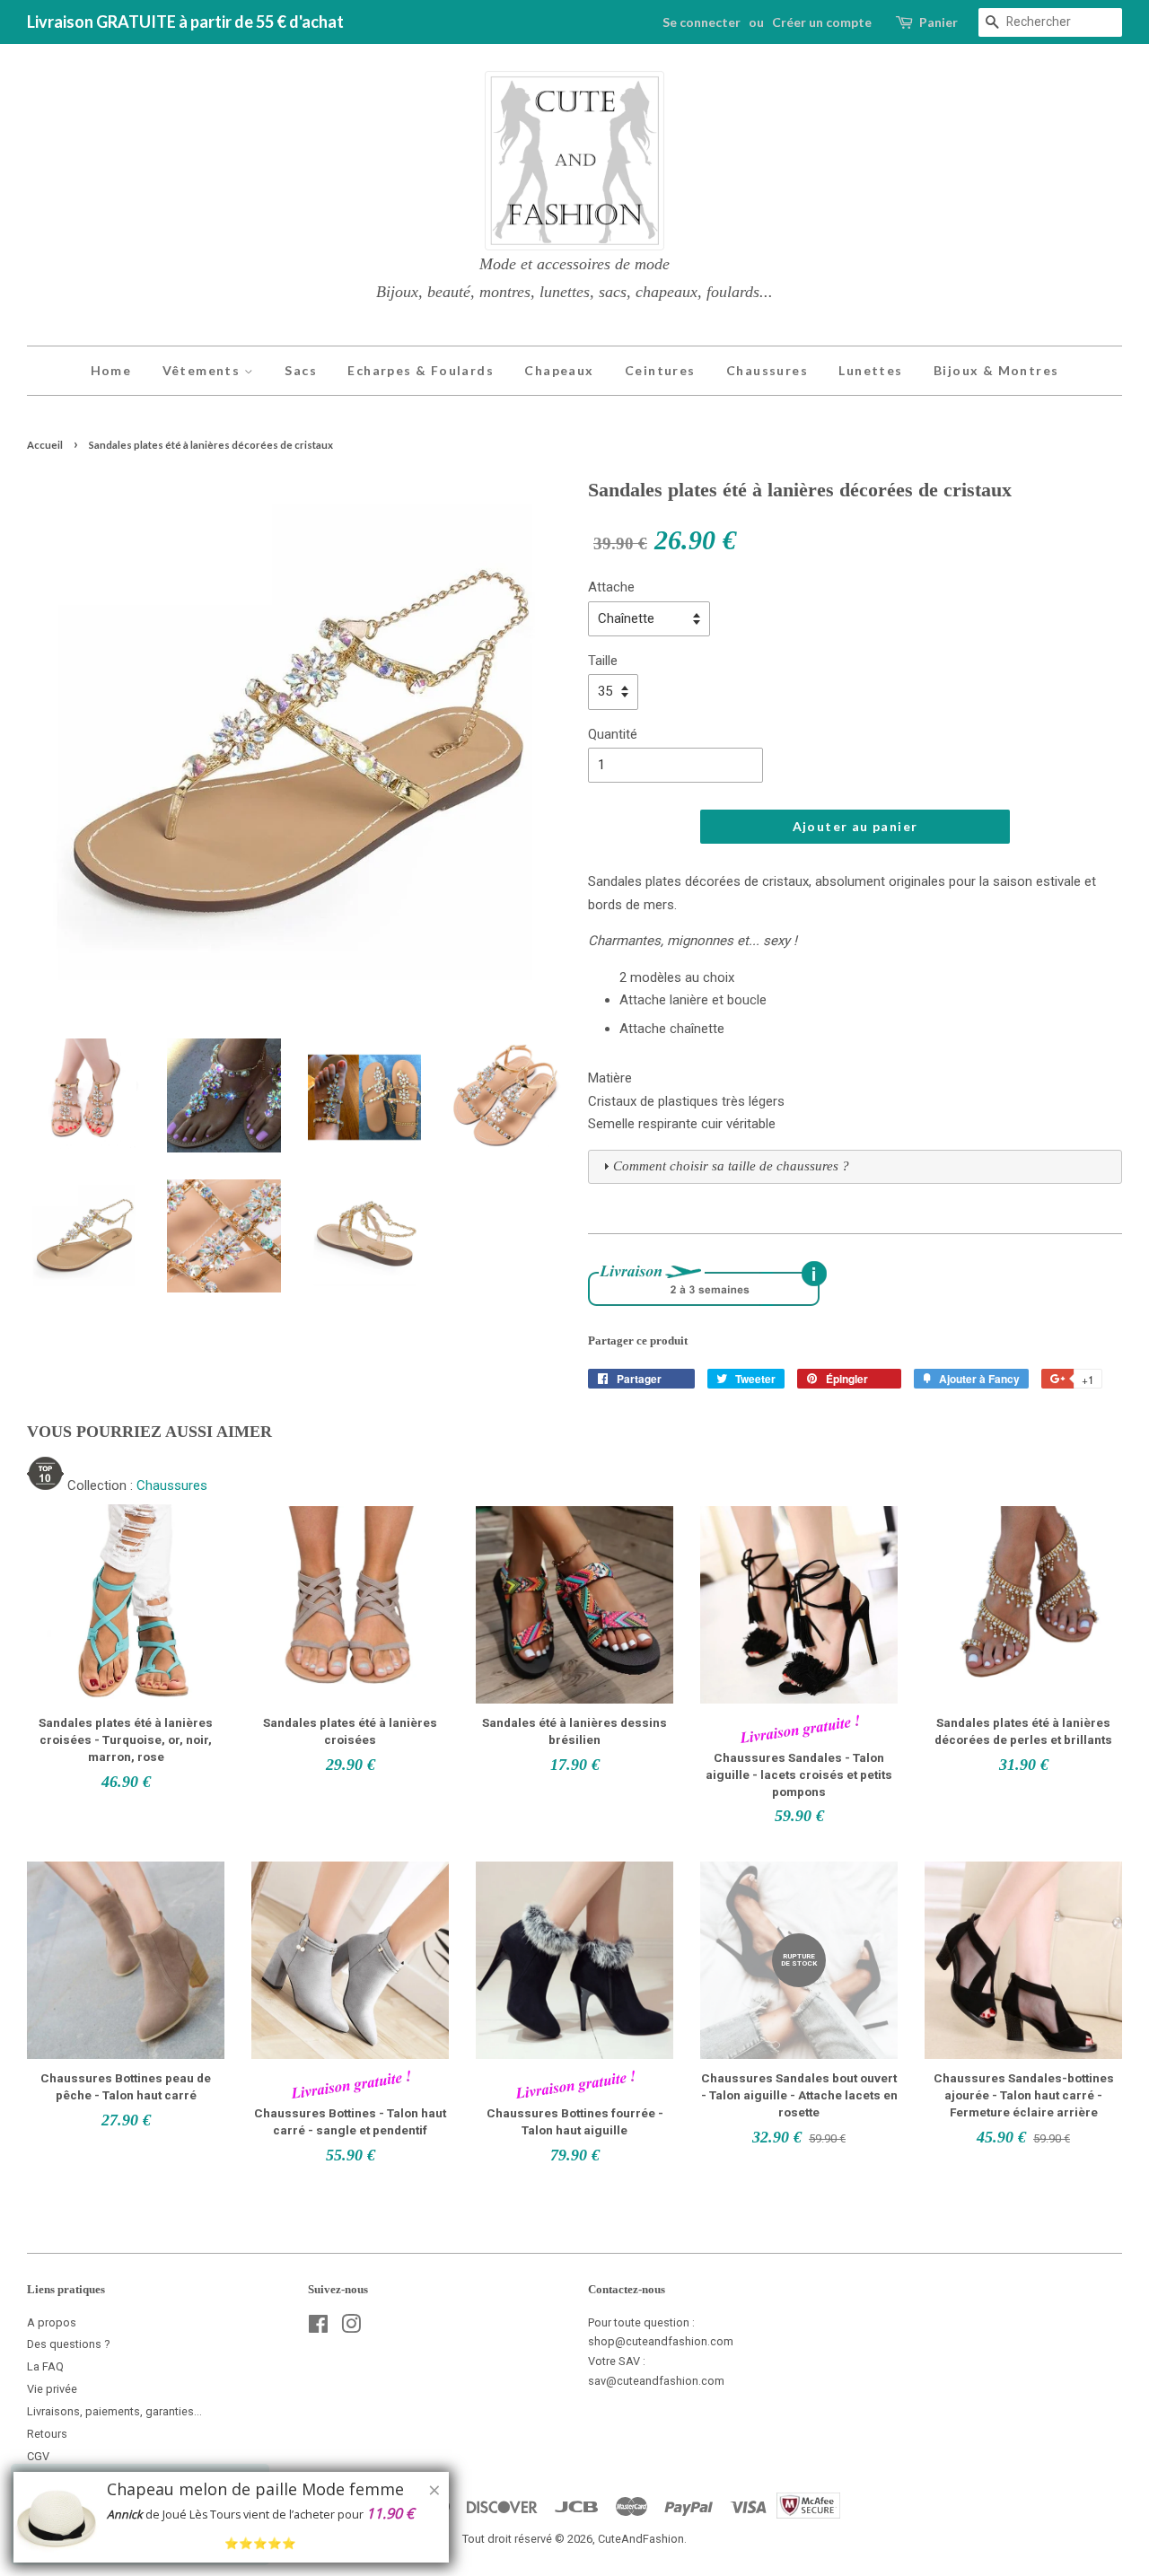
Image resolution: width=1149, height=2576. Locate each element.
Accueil (45, 445)
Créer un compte (822, 22)
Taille (603, 661)
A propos (52, 2322)
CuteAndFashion (641, 2539)
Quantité (613, 734)
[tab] (855, 1167)
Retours (47, 2434)
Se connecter (702, 22)
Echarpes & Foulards (421, 370)
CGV (38, 2456)
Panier (938, 22)
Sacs (301, 370)
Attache (611, 587)
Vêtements (203, 370)
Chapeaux (559, 370)
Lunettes (870, 370)
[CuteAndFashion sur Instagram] (351, 2328)
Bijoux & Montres (996, 370)
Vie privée (52, 2389)
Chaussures (767, 370)
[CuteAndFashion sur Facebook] (318, 2328)
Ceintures (660, 370)
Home (111, 370)
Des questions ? (69, 2344)
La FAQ (45, 2366)
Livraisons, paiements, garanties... (114, 2411)
